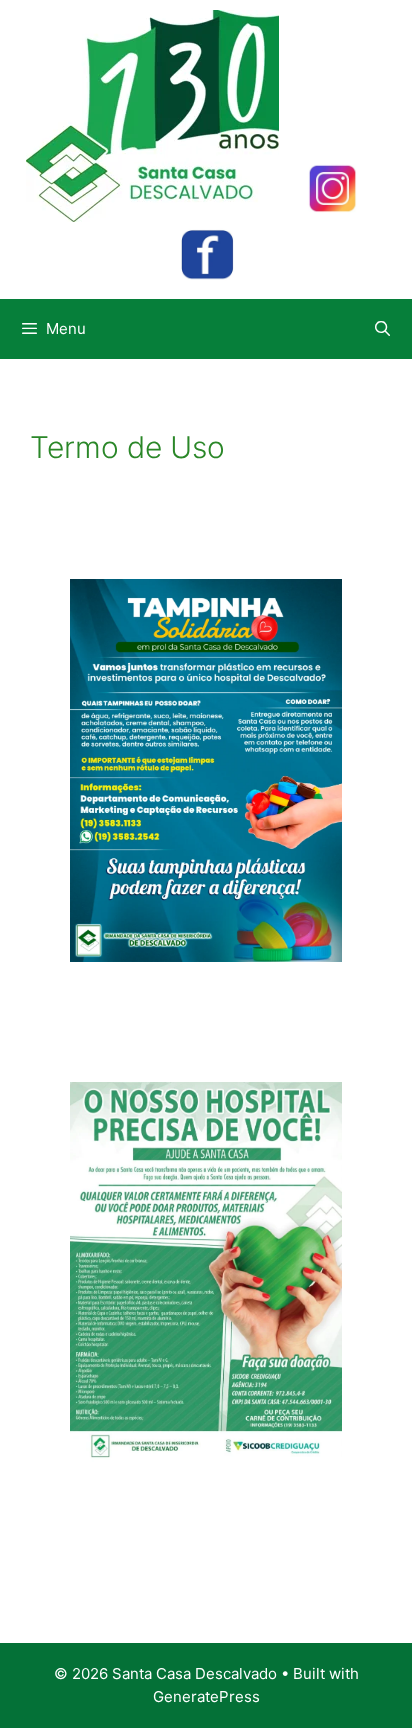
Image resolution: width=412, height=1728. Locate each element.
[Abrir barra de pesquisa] (382, 329)
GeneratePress (206, 1696)
